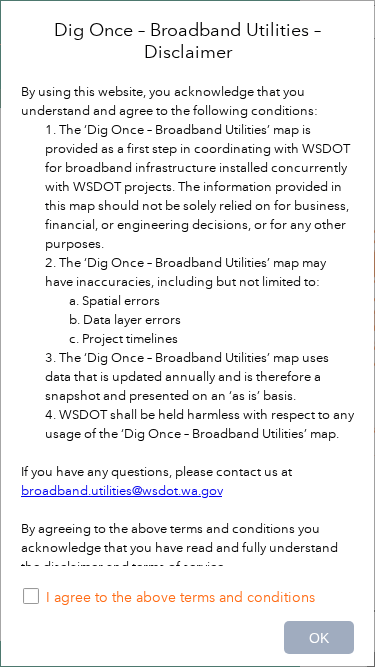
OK (319, 638)
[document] (187, 293)
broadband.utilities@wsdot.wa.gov (121, 491)
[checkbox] (187, 598)
